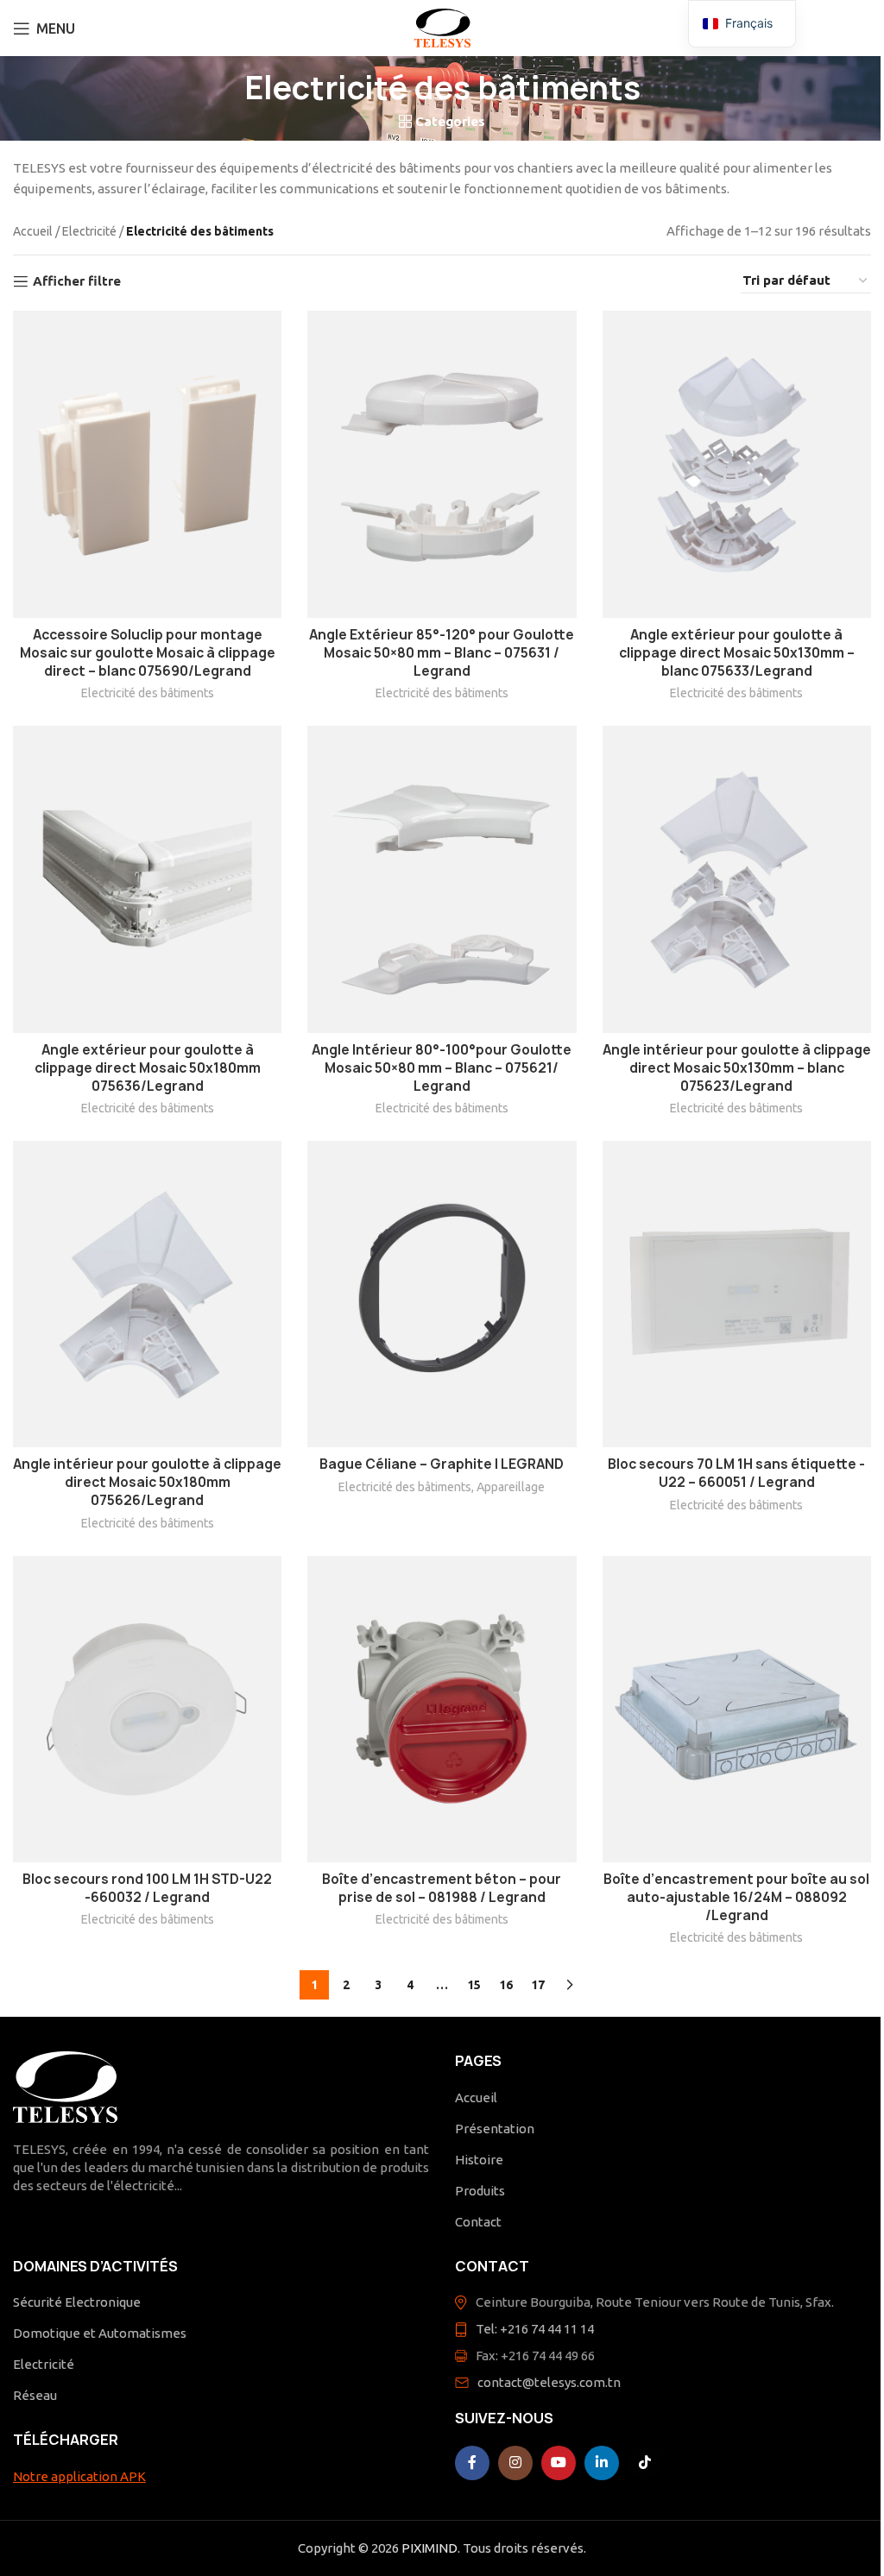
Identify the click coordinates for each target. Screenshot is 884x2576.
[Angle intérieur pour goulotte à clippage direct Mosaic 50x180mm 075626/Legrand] (147, 1294)
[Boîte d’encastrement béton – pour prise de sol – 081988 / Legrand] (442, 1709)
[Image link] (65, 2086)
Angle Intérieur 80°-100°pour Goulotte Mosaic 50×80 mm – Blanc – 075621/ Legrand (442, 1068)
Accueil (33, 231)
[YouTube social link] (559, 2463)
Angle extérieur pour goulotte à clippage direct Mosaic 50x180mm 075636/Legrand (148, 1068)
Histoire (479, 2160)
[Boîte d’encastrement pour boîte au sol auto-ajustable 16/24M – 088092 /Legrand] (737, 1710)
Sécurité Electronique (77, 2302)
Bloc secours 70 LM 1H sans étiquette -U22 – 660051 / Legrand (736, 1473)
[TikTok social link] (645, 2463)
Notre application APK (79, 2476)
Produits (480, 2191)
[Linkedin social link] (602, 2463)
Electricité (89, 231)
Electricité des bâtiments (148, 693)
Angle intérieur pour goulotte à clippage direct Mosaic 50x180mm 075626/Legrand (147, 1482)
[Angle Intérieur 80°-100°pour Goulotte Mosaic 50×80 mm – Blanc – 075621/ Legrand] (442, 879)
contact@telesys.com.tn (549, 2382)
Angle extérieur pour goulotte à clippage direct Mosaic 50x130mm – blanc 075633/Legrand (737, 653)
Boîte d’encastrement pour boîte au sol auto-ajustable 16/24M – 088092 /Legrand (736, 1897)
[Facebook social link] (472, 2463)
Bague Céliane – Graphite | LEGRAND (442, 1464)
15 (474, 1985)
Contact (478, 2222)
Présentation (495, 2129)
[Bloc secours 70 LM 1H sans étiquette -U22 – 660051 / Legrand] (737, 1294)
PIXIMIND (429, 2548)
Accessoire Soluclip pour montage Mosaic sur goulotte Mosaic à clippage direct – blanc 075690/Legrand (148, 653)
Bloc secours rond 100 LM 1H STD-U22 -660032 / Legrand (147, 1888)
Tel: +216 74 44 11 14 (535, 2329)
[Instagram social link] (515, 2463)
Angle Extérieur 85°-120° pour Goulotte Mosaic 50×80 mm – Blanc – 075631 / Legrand (442, 653)
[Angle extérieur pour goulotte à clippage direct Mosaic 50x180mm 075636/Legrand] (147, 879)
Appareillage (511, 1487)
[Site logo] (442, 26)
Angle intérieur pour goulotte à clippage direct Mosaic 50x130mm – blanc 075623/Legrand (737, 1068)
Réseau (35, 2395)
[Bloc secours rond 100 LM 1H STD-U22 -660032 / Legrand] (147, 1709)
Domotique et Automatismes (100, 2333)
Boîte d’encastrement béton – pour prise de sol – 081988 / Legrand (442, 1888)
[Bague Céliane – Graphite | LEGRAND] (442, 1294)
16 (506, 1985)
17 (538, 1985)
